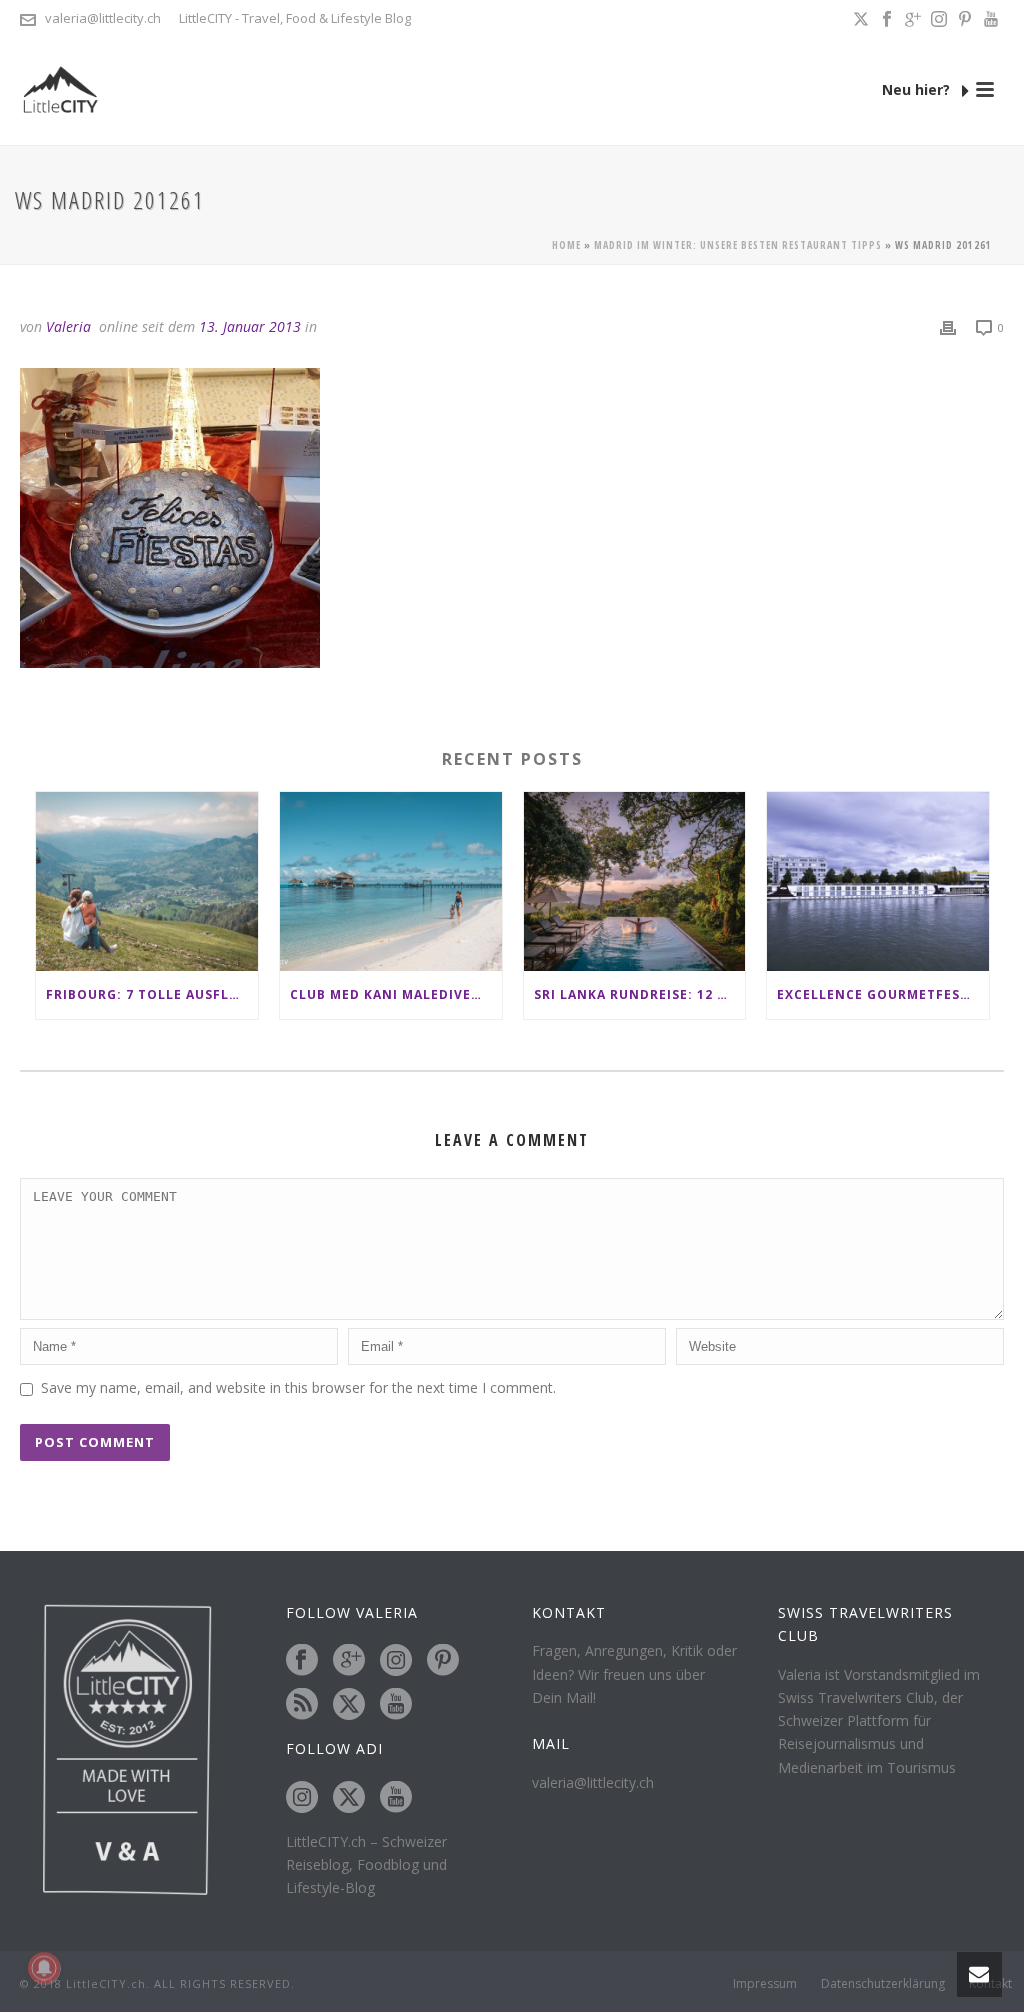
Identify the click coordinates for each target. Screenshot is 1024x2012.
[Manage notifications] (44, 1968)
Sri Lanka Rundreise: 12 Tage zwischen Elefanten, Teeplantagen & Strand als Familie (640, 994)
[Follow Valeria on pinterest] (443, 1661)
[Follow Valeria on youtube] (396, 1705)
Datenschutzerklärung (883, 1984)
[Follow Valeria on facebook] (302, 1661)
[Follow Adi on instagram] (302, 1798)
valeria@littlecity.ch (103, 18)
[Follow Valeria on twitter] (349, 1705)
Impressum (765, 1984)
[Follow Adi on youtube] (396, 1798)
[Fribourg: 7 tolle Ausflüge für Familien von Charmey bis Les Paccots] (147, 881)
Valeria (68, 326)
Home (566, 245)
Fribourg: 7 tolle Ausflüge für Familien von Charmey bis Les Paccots (152, 994)
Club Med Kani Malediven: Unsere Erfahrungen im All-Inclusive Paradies (396, 994)
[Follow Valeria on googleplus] (349, 1661)
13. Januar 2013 (250, 326)
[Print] (948, 326)
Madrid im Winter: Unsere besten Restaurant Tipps (738, 245)
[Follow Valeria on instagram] (396, 1661)
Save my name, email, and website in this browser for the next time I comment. (298, 1387)
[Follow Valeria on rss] (302, 1705)
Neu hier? (918, 89)
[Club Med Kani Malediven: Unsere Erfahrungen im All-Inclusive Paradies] (391, 881)
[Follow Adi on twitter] (349, 1798)
